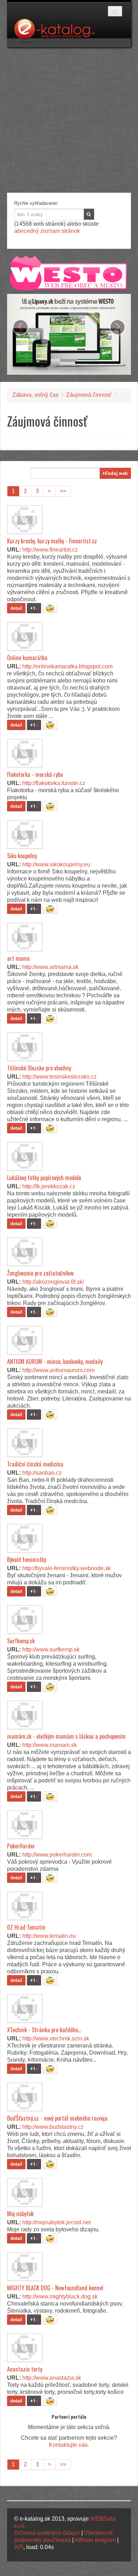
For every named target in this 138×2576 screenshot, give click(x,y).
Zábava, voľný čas (35, 395)
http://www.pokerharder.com (57, 1855)
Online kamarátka (27, 658)
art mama (18, 958)
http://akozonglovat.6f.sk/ (53, 1282)
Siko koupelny (22, 856)
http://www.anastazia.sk (52, 2378)
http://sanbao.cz (42, 1473)
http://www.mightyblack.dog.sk (60, 2297)
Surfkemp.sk (21, 1641)
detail (16, 608)
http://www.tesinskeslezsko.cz (59, 1077)
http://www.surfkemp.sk (51, 1649)
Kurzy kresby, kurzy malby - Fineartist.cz (52, 541)
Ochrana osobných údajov (47, 2533)
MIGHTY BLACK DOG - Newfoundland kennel (55, 2288)
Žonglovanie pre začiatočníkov (40, 1273)
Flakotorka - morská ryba (35, 774)
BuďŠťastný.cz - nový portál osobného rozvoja (57, 2118)
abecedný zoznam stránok (47, 231)
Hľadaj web (115, 473)
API (19, 2547)
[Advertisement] (69, 120)
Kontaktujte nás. (69, 2445)
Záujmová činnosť (89, 395)
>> (63, 491)
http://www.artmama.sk (50, 967)
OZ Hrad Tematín (26, 1927)
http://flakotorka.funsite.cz (54, 783)
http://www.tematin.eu (49, 1936)
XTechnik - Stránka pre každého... (44, 2030)
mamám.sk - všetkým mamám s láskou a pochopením (66, 1736)
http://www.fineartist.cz (50, 550)
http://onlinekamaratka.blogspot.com (67, 666)
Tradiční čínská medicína (35, 1464)
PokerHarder (21, 1846)
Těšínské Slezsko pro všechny (39, 1068)
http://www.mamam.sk (50, 1745)
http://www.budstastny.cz (53, 2127)
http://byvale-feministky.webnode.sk (67, 1568)
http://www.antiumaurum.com (58, 1370)
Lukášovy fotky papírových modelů (44, 1178)
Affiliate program (95, 2540)
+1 (34, 608)
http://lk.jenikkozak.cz (49, 1186)
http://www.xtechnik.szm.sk (56, 2038)
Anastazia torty (25, 2369)
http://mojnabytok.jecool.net (56, 2222)
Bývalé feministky (27, 1560)
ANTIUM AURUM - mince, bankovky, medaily (55, 1361)
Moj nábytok (20, 2214)
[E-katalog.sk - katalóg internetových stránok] (58, 33)
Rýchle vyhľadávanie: (36, 203)
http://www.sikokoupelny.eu (56, 864)
